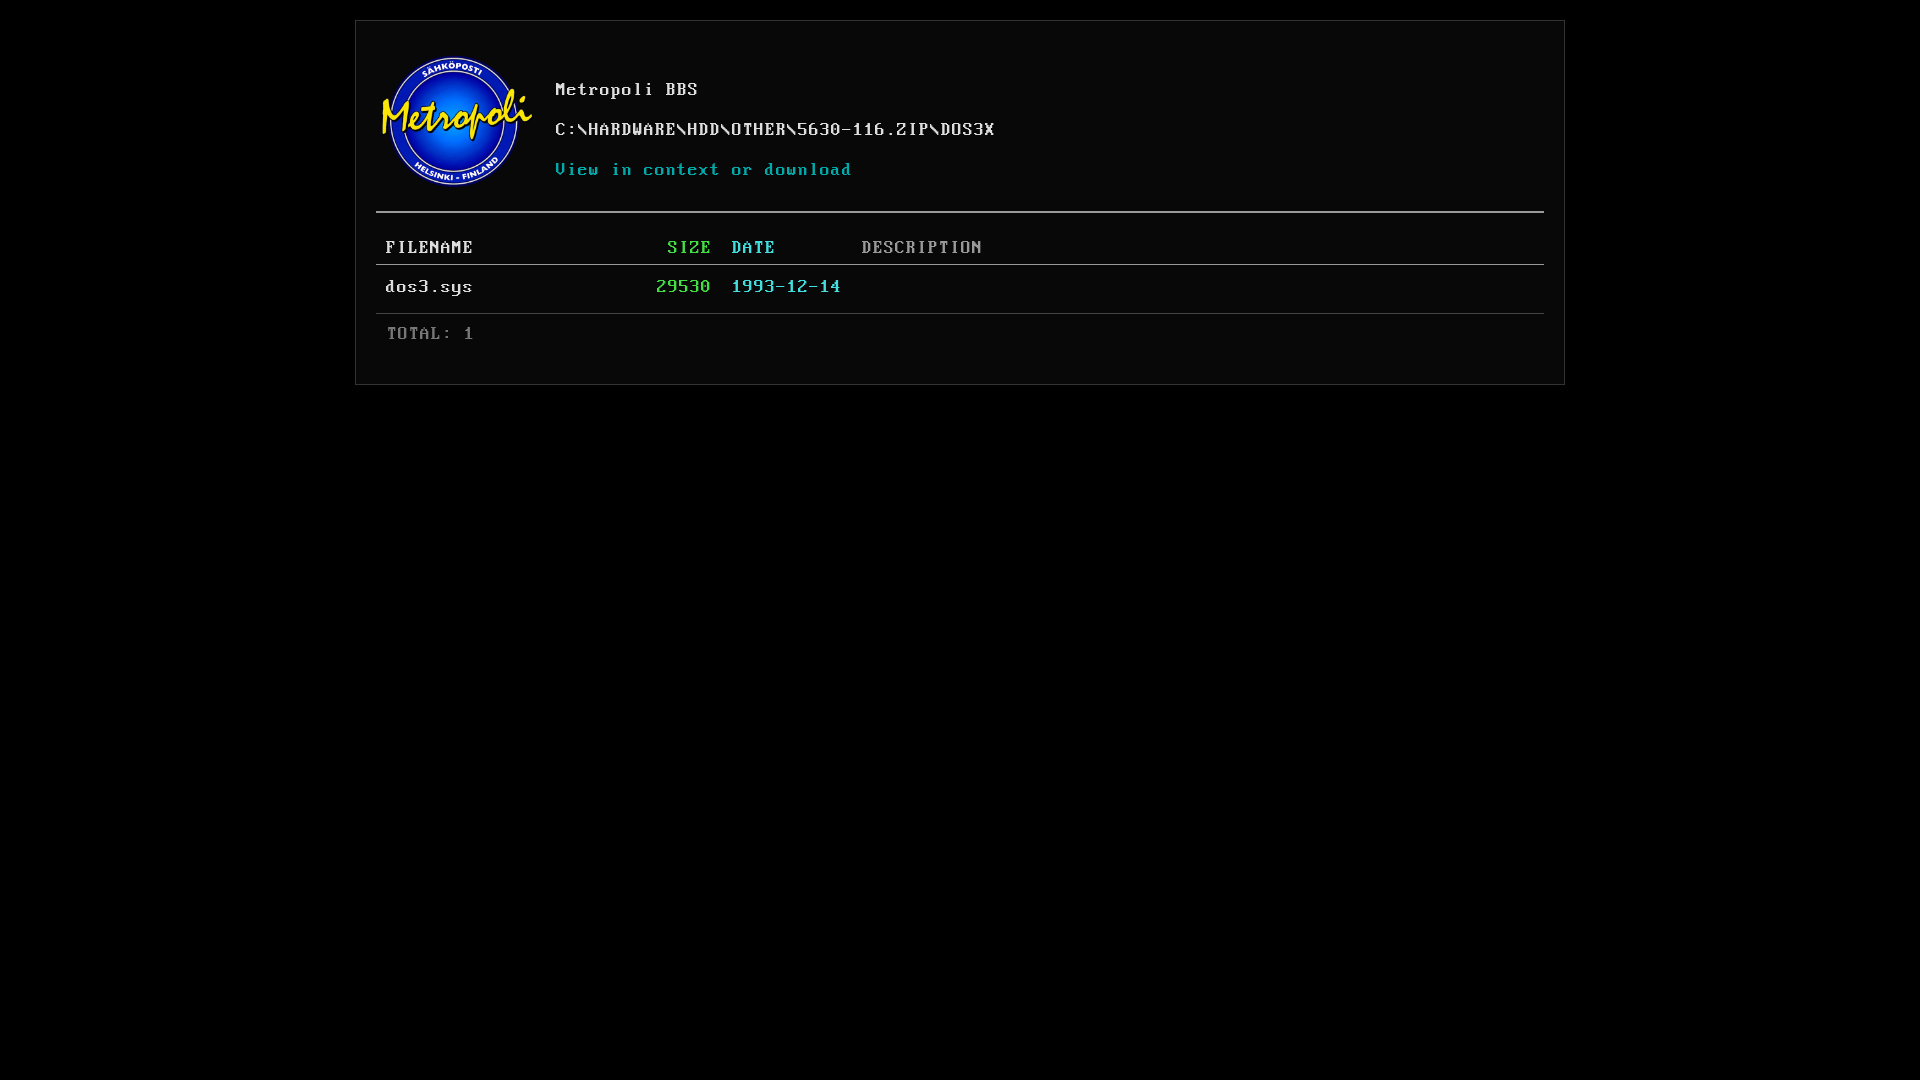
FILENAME (430, 248)
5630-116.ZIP (864, 130)
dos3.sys (430, 287)
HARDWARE (633, 130)
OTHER (759, 130)
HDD (704, 130)
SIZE (690, 248)
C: (567, 130)
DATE (754, 248)
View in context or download (704, 170)
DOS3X (968, 130)
